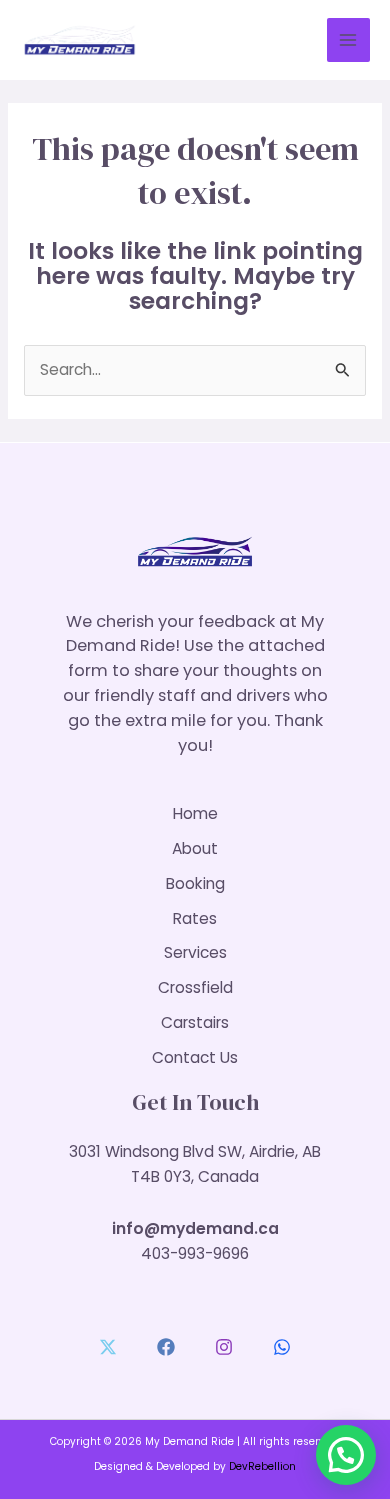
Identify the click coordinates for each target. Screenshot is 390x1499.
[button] (346, 1455)
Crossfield (195, 987)
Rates (195, 918)
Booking (195, 883)
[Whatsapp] (282, 1347)
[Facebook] (166, 1347)
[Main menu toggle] (348, 39)
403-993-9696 (195, 1253)
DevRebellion (262, 1466)
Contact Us (195, 1057)
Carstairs (195, 1022)
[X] (108, 1347)
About (195, 848)
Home (195, 813)
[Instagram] (224, 1347)
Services (195, 952)
